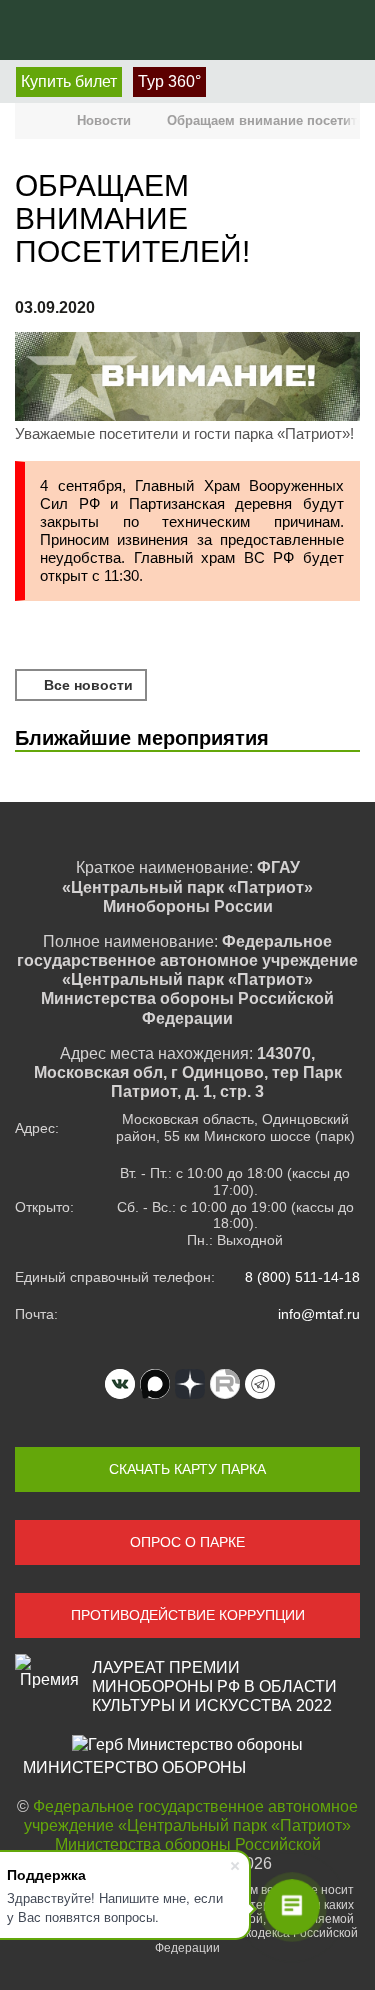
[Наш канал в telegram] (260, 1384)
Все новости (86, 685)
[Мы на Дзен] (190, 1384)
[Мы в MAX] (155, 1384)
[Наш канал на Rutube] (225, 1384)
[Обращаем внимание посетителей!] (187, 378)
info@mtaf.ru (319, 1314)
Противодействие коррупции (188, 1615)
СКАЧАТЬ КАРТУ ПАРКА (187, 1469)
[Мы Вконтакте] (120, 1384)
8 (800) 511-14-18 (302, 1277)
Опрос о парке (187, 1542)
